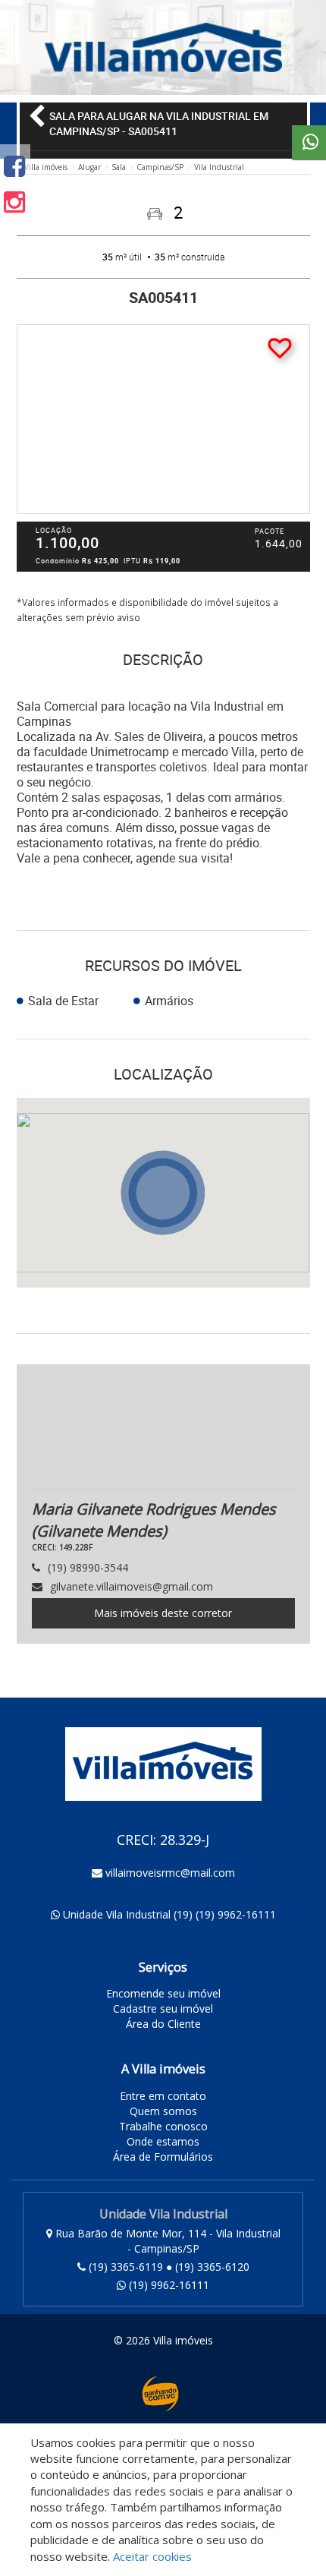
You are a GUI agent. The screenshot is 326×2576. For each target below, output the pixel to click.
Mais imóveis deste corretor (163, 1613)
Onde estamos (163, 2141)
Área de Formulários (163, 2157)
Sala (119, 167)
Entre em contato (163, 2096)
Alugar (89, 167)
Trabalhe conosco (163, 2126)
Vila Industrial (219, 167)
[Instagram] (14, 202)
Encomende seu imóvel (163, 1993)
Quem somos (163, 2111)
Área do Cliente (163, 2024)
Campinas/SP (160, 167)
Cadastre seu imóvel (163, 2008)
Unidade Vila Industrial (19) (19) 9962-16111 (169, 1914)
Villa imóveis (46, 167)
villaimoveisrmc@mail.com (170, 1873)
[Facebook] (14, 166)
